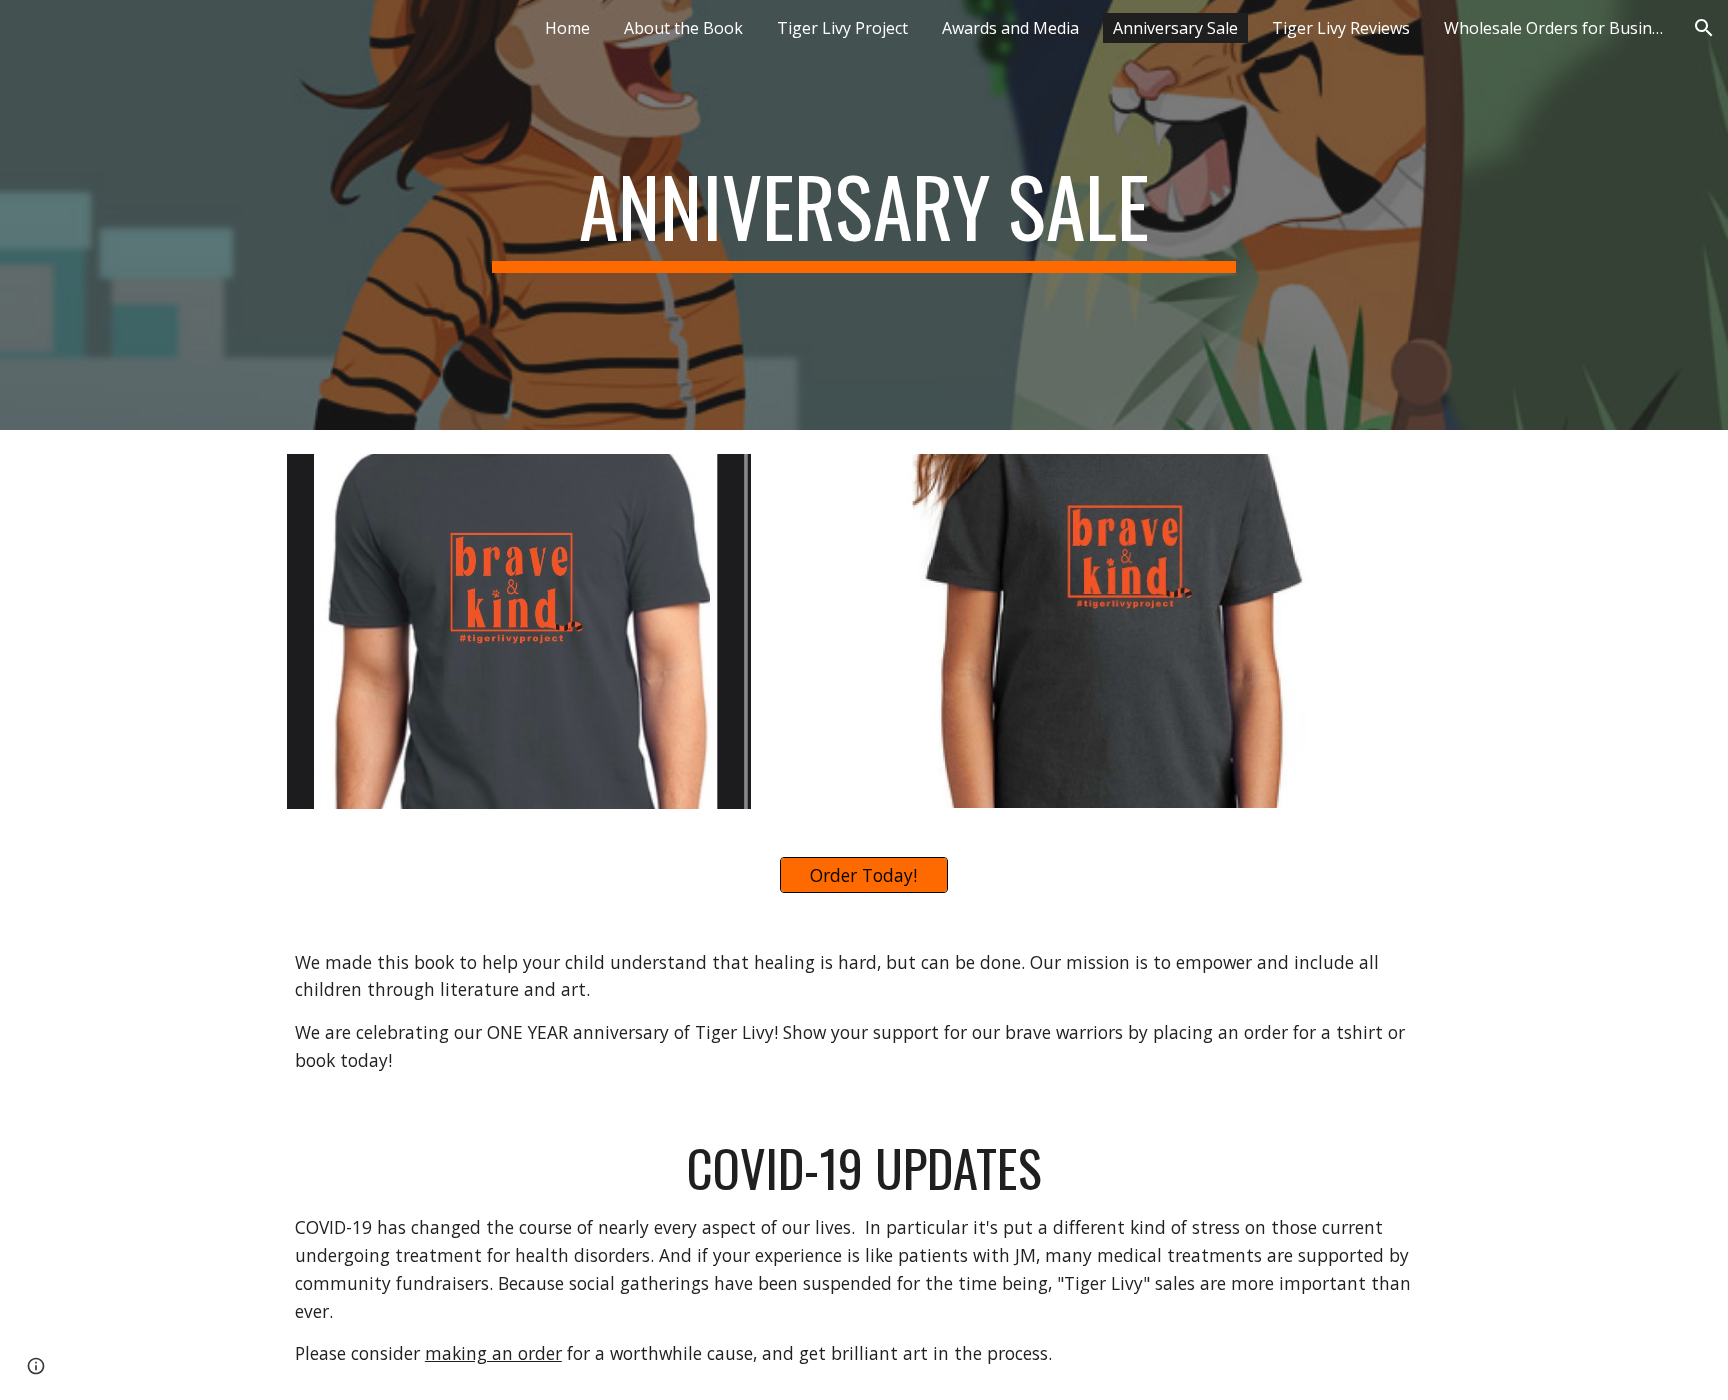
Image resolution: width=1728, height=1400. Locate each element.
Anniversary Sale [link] (1175, 28)
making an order (493, 1353)
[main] (864, 215)
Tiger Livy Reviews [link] (1341, 28)
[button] (1704, 28)
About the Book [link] (683, 28)
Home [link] (567, 28)
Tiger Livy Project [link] (842, 28)
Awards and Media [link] (1010, 28)
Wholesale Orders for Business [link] (1559, 28)
